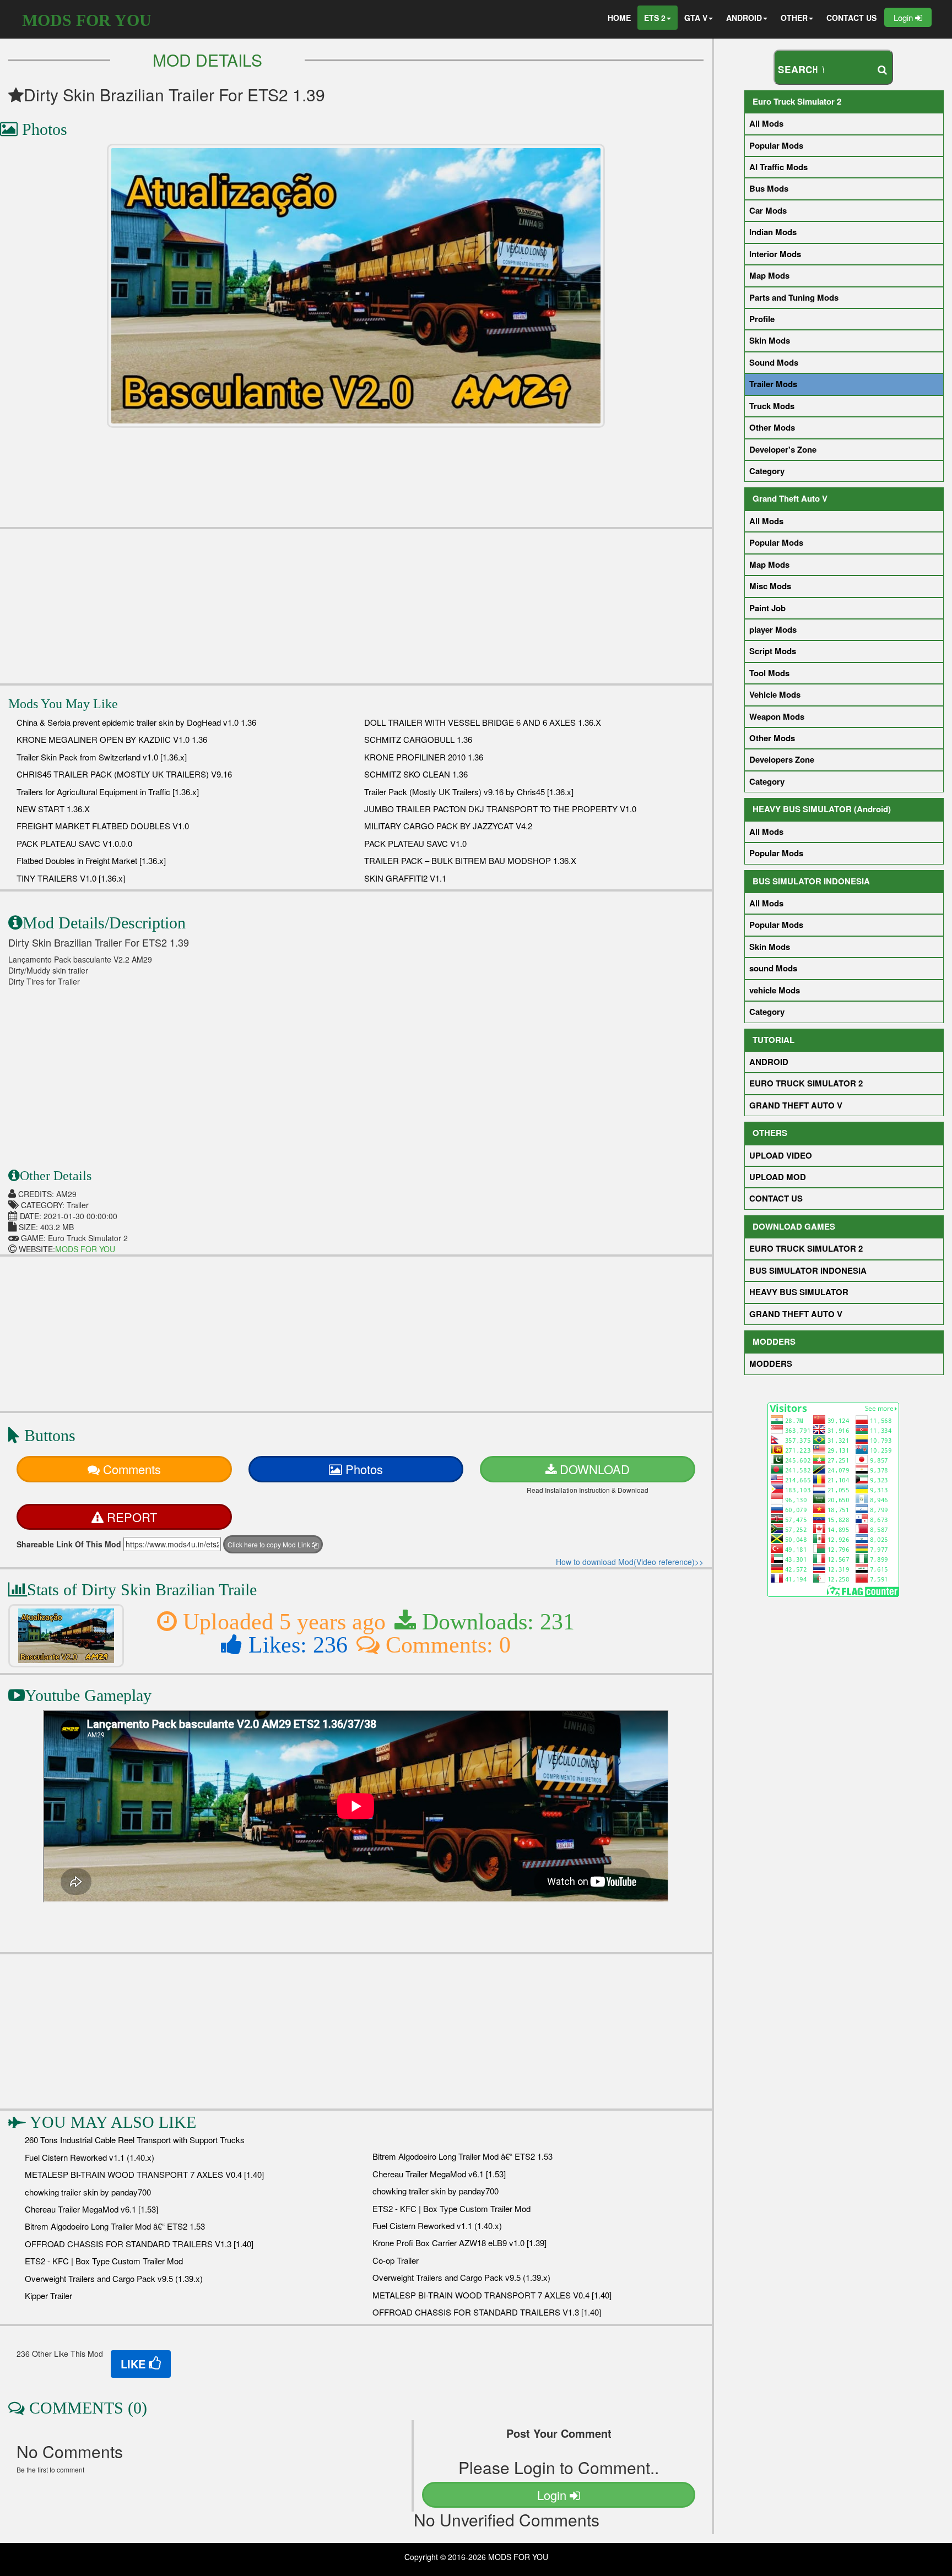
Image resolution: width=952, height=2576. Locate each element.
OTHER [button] (794, 18)
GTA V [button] (696, 18)
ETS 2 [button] (655, 18)
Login (904, 17)
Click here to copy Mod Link (270, 1544)
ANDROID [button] (744, 18)
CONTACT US (851, 18)
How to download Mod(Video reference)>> (630, 1562)
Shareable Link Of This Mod (69, 1544)
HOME (619, 18)
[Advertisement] (356, 606)
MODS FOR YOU (87, 20)
